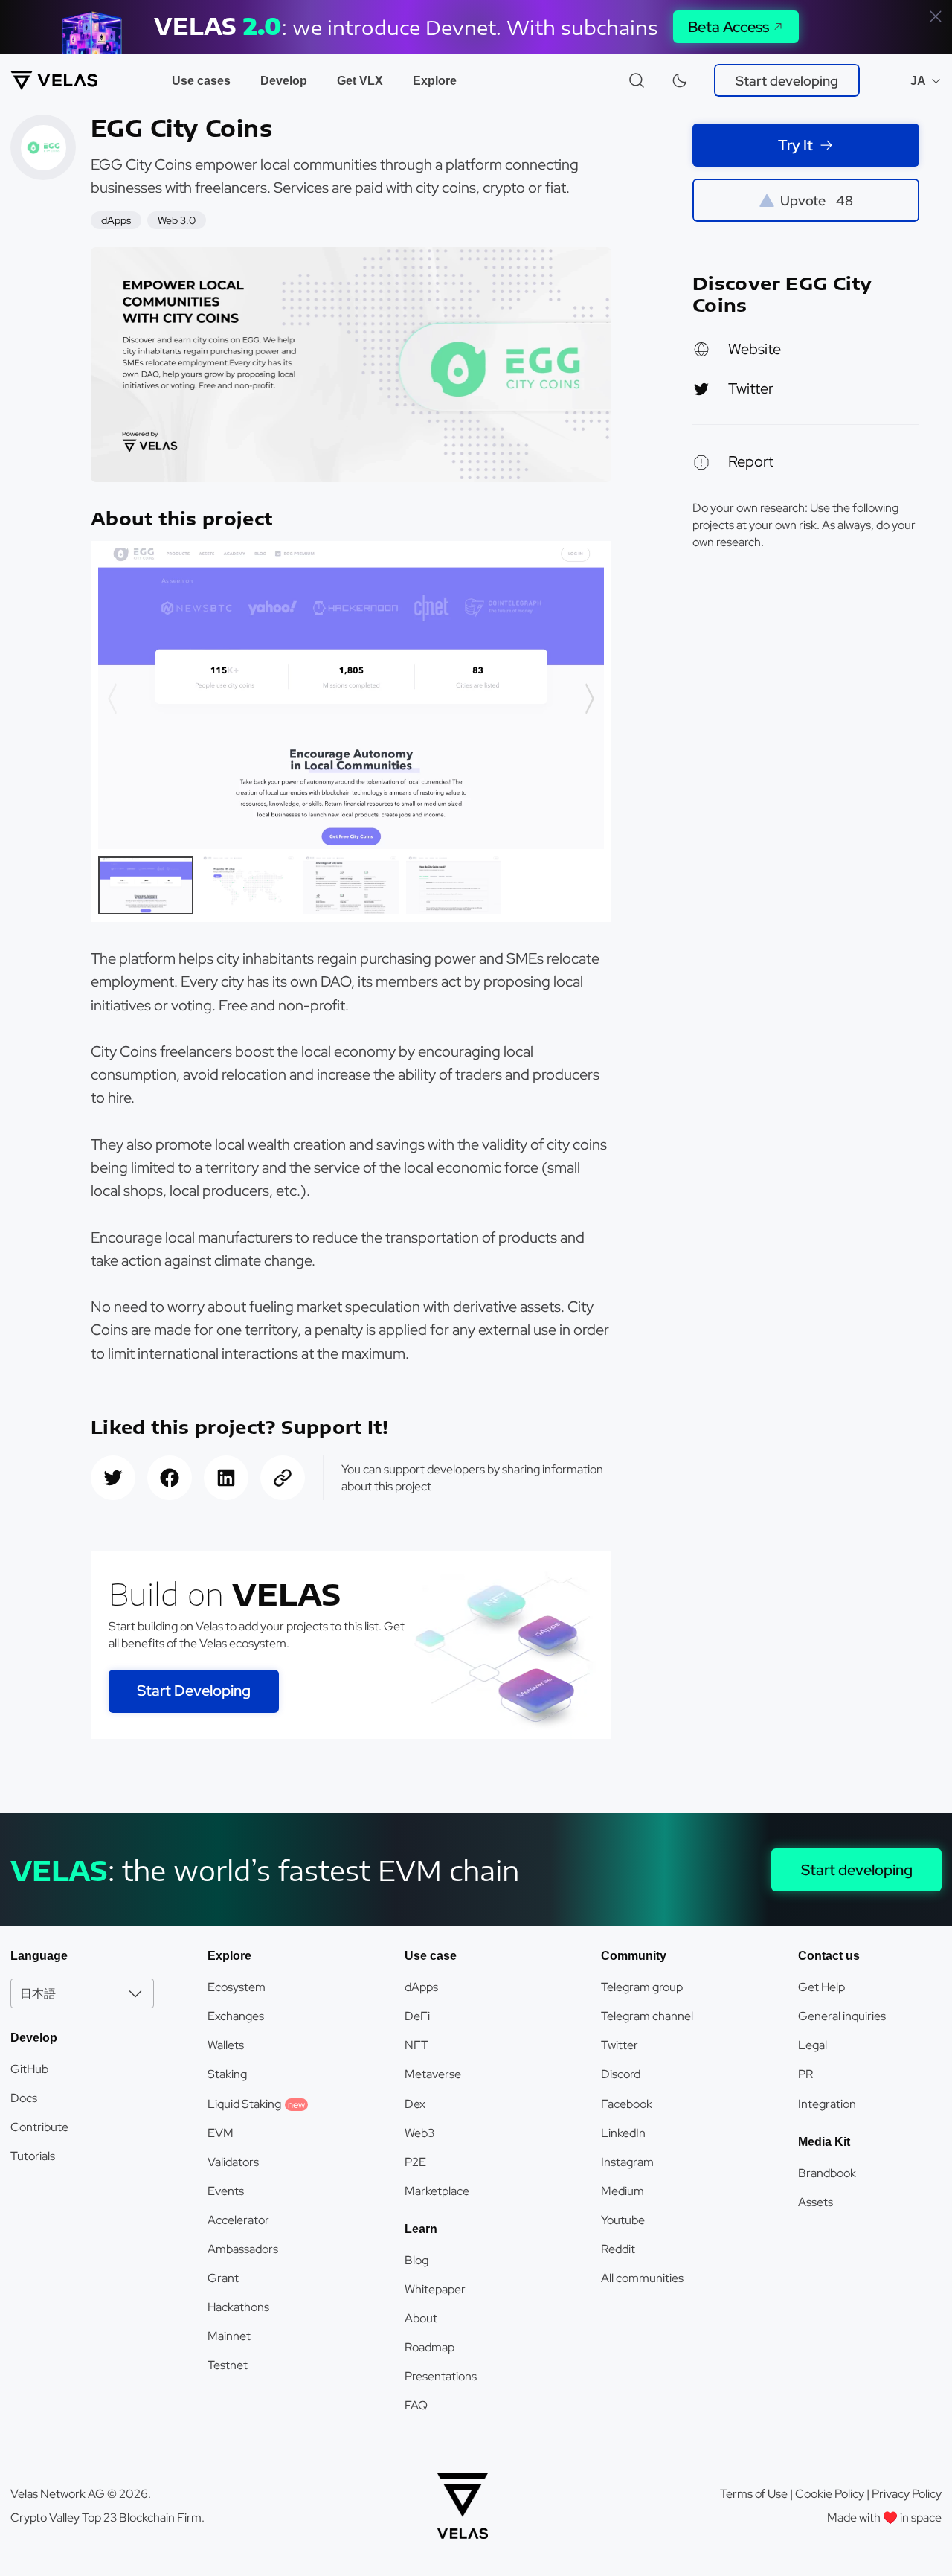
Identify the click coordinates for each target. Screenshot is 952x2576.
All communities (642, 2278)
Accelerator (238, 2220)
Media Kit (824, 2142)
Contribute (39, 2127)
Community (634, 1956)
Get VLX (360, 81)
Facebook (627, 2104)
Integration (827, 2104)
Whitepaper (435, 2289)
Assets (816, 2202)
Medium (623, 2191)
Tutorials (33, 2156)
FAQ (416, 2405)
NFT (416, 2045)
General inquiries (842, 2016)
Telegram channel (647, 2016)
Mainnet (229, 2336)
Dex (415, 2104)
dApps (421, 1987)
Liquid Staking (256, 2104)
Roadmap (430, 2347)
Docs (24, 2098)
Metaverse (433, 2074)
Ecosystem (237, 1987)
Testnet (228, 2365)
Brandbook (827, 2173)
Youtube (623, 2220)
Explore (435, 81)
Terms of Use (754, 2494)
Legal (813, 2045)
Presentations (441, 2376)
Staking (227, 2074)
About (421, 2318)
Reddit (618, 2249)
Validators (233, 2162)
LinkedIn (623, 2133)
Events (226, 2191)
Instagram (627, 2162)
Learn (421, 2229)
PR (805, 2074)
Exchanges (236, 2016)
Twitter (751, 388)
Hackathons (238, 2307)
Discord (621, 2074)
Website (755, 349)
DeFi (417, 2016)
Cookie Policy (830, 2494)
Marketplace (437, 2191)
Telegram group (642, 1987)
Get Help (821, 1987)
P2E (415, 2162)
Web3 (419, 2133)
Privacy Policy (907, 2494)
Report (751, 461)
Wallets (226, 2045)
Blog (416, 2260)
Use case (431, 1956)
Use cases (201, 81)
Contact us (829, 1956)
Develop (284, 81)
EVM (221, 2133)
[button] (589, 698)
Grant (223, 2278)
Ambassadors (243, 2249)
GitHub (29, 2069)
